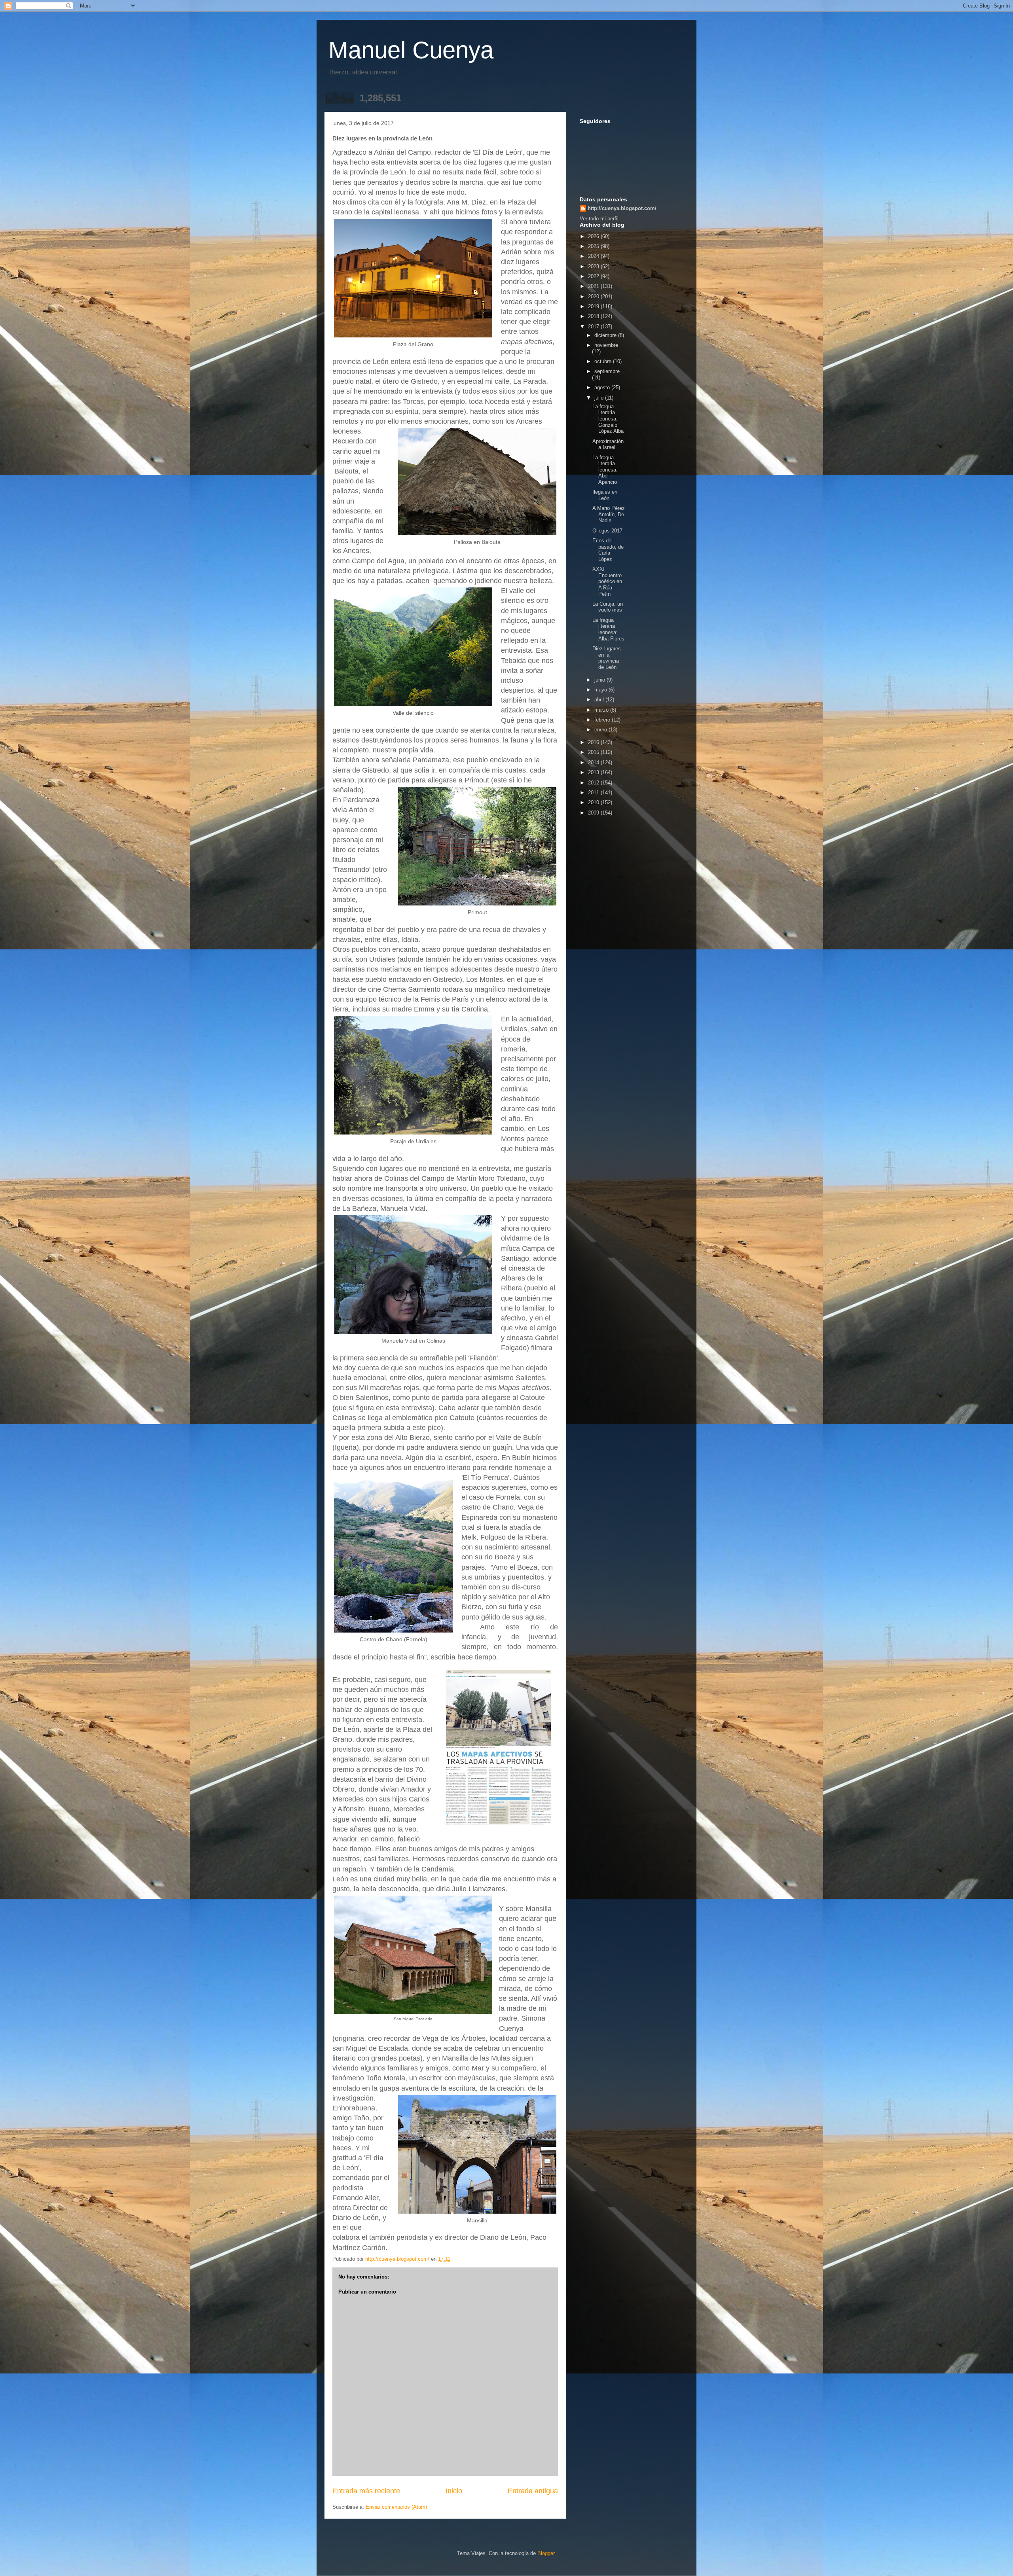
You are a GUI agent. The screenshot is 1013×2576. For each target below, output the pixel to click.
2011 (594, 793)
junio (600, 680)
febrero (603, 720)
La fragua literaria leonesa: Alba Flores (608, 629)
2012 (594, 783)
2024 (594, 256)
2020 (594, 296)
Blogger (546, 2553)
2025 (594, 246)
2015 (594, 752)
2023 (594, 266)
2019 (594, 306)
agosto (603, 387)
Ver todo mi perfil (599, 219)
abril (600, 700)
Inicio (454, 2491)
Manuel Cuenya (411, 50)
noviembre (606, 345)
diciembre (606, 335)
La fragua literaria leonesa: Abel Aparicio (605, 470)
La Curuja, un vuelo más (608, 607)
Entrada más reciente (366, 2491)
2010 (594, 802)
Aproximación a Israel (608, 444)
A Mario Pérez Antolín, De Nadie (609, 514)
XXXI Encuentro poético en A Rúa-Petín (607, 581)
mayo (601, 690)
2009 (594, 813)
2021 (594, 286)
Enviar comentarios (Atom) (396, 2507)
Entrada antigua (533, 2491)
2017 (594, 327)
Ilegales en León (605, 495)
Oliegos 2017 (607, 531)
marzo (602, 710)
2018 (594, 316)
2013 (594, 772)
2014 (594, 762)
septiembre (607, 371)
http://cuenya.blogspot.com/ (622, 208)
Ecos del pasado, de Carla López (608, 550)
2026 (594, 236)
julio (600, 398)
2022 (594, 276)
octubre (604, 361)
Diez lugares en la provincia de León (607, 658)
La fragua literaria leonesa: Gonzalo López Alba (608, 419)
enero (601, 730)
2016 (594, 742)
